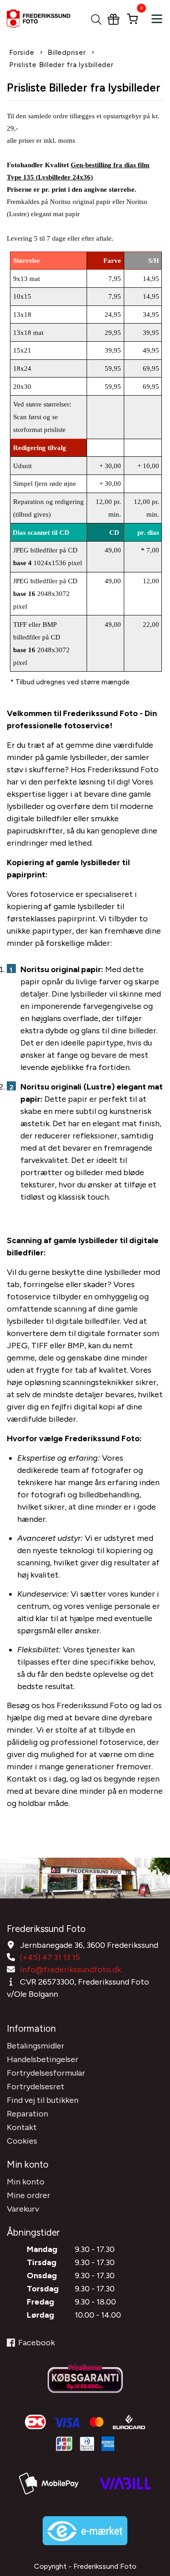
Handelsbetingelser (43, 2059)
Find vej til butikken (43, 2100)
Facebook (36, 2343)
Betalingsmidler (36, 2046)
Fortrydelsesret (36, 2087)
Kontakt (22, 2127)
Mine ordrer (29, 2195)
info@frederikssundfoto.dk (70, 1970)
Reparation (27, 2114)
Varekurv (23, 2209)
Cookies (22, 2141)
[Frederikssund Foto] (43, 19)
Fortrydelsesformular (46, 2073)
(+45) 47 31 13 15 (50, 1957)
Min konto (26, 2182)
